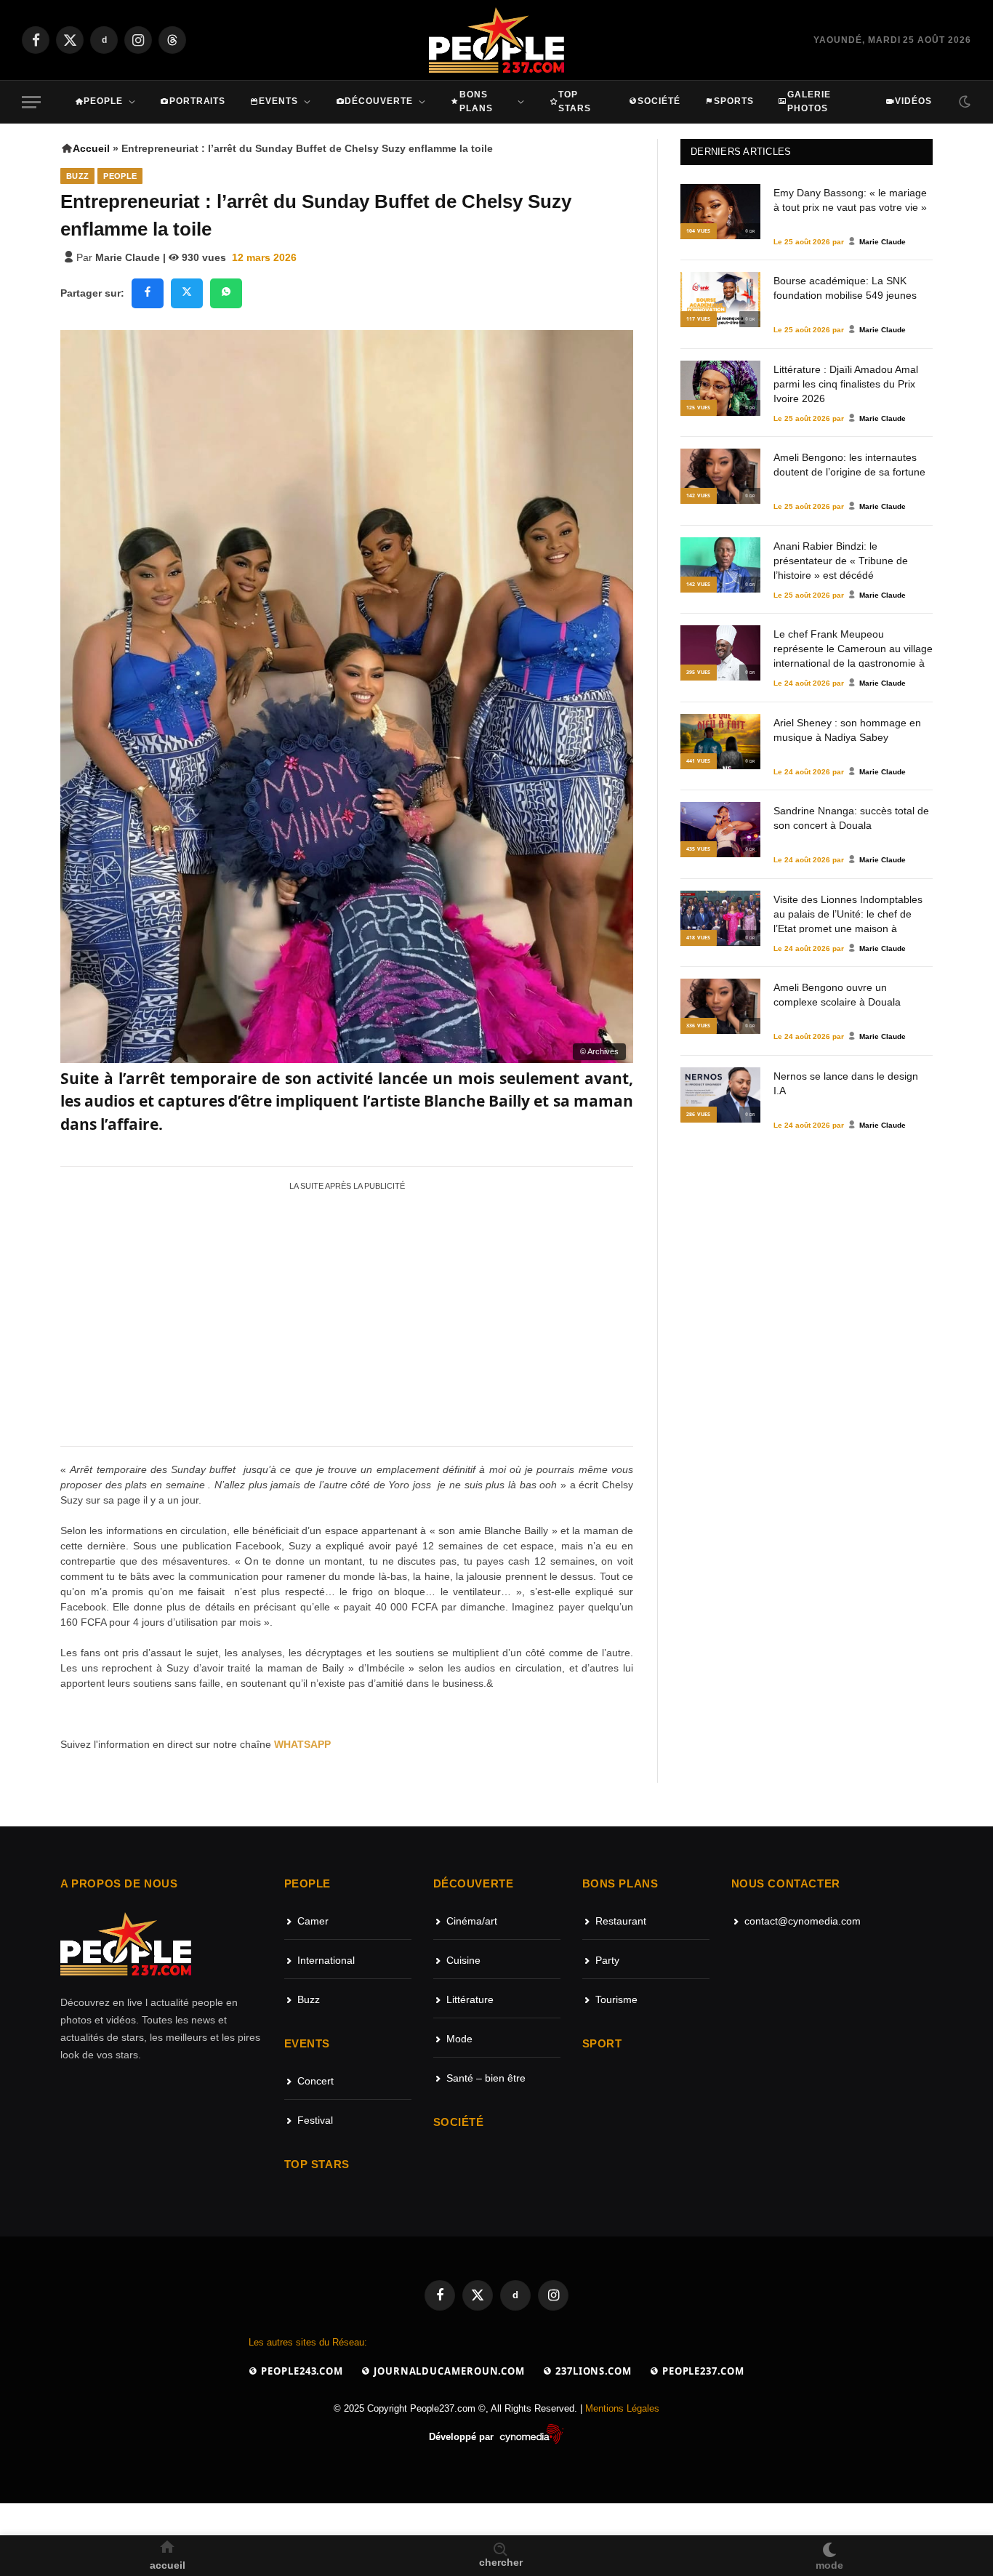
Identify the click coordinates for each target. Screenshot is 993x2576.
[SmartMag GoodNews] (497, 40)
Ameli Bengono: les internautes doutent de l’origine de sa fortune (849, 465)
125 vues (699, 408)
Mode (459, 2039)
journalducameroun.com (448, 2371)
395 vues (699, 672)
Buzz (77, 176)
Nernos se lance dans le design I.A (846, 1083)
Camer (313, 1921)
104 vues (699, 231)
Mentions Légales (622, 2408)
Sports (734, 101)
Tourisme (616, 1999)
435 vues (699, 849)
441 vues (699, 761)
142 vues (699, 495)
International (326, 1960)
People (103, 101)
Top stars (575, 101)
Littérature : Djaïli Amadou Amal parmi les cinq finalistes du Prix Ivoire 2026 (846, 383)
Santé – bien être (486, 2078)
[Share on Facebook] (148, 293)
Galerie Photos (809, 101)
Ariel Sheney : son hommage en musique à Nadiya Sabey (847, 730)
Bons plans (476, 101)
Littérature (470, 1999)
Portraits (198, 101)
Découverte (379, 101)
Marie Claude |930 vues (161, 257)
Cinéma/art (472, 1921)
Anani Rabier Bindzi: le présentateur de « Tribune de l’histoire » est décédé (841, 560)
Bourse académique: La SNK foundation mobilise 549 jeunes (845, 288)
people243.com (301, 2371)
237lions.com (592, 2371)
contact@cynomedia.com (803, 1921)
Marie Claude (883, 242)
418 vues (699, 938)
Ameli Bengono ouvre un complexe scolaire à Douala (837, 995)
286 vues (699, 1114)
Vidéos (913, 101)
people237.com (702, 2371)
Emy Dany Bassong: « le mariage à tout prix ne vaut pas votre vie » (850, 200)
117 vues (699, 319)
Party (607, 1960)
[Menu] (31, 102)
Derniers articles (741, 152)
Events (278, 101)
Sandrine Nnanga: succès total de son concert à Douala (851, 818)
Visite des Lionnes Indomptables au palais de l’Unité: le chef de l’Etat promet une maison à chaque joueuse (848, 913)
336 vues (699, 1026)
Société (659, 101)
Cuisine (463, 1960)
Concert (315, 2081)
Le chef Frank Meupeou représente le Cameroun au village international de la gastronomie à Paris (853, 648)
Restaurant (621, 1921)
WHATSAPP (302, 1744)
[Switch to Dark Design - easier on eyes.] (963, 102)
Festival (315, 2120)
